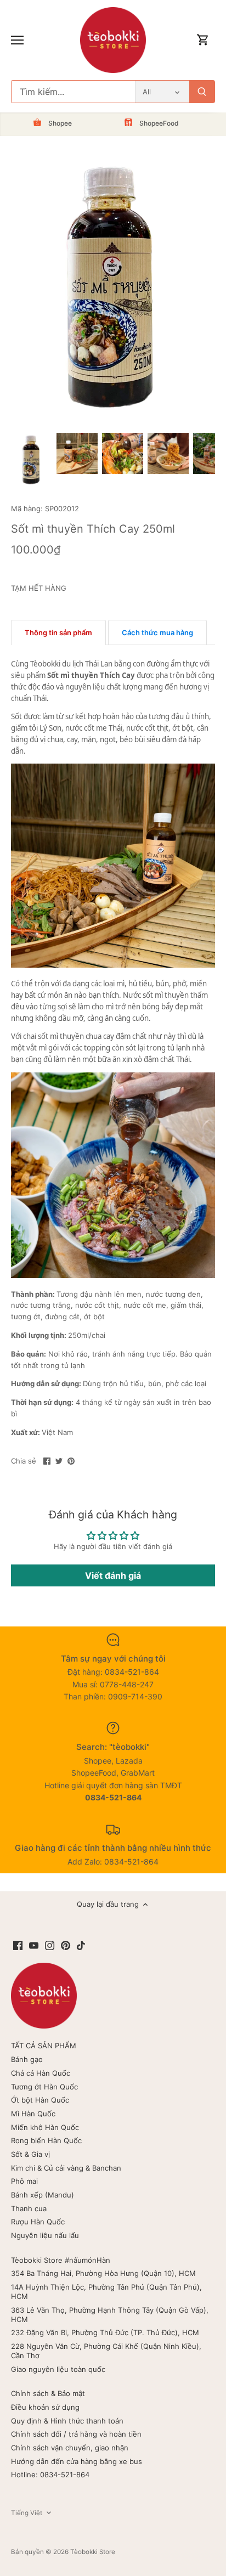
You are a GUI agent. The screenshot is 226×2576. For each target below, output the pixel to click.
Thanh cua (29, 2208)
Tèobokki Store (93, 2552)
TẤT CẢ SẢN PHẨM (44, 2046)
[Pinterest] (66, 1945)
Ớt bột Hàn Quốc (40, 2100)
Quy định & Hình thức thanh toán (67, 2421)
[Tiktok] (81, 1945)
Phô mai (24, 2181)
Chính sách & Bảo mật (48, 2393)
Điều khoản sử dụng (45, 2407)
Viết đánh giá (113, 1575)
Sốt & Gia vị (30, 2154)
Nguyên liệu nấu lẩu (45, 2235)
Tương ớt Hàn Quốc (44, 2087)
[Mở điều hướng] (17, 40)
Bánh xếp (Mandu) (43, 2195)
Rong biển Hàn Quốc (46, 2140)
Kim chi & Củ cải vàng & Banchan (66, 2168)
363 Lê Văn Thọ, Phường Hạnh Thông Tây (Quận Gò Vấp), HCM (110, 2315)
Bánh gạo (27, 2059)
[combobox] (73, 92)
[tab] (58, 632)
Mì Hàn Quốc (33, 2114)
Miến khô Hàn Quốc (45, 2127)
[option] (32, 461)
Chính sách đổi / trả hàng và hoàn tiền (76, 2434)
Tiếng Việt (27, 2513)
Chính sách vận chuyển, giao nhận (70, 2448)
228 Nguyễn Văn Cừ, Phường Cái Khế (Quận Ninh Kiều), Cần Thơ (106, 2351)
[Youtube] (34, 1945)
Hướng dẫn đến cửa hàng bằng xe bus (77, 2461)
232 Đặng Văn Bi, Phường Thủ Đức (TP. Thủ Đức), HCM (105, 2332)
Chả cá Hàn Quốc (41, 2073)
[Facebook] (18, 1945)
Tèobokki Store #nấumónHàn (61, 2260)
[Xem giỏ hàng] (203, 40)
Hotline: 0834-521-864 (50, 2475)
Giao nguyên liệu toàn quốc (58, 2369)
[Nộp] (202, 92)
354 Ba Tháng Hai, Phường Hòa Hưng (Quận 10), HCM (103, 2273)
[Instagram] (50, 1945)
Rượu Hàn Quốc (38, 2222)
